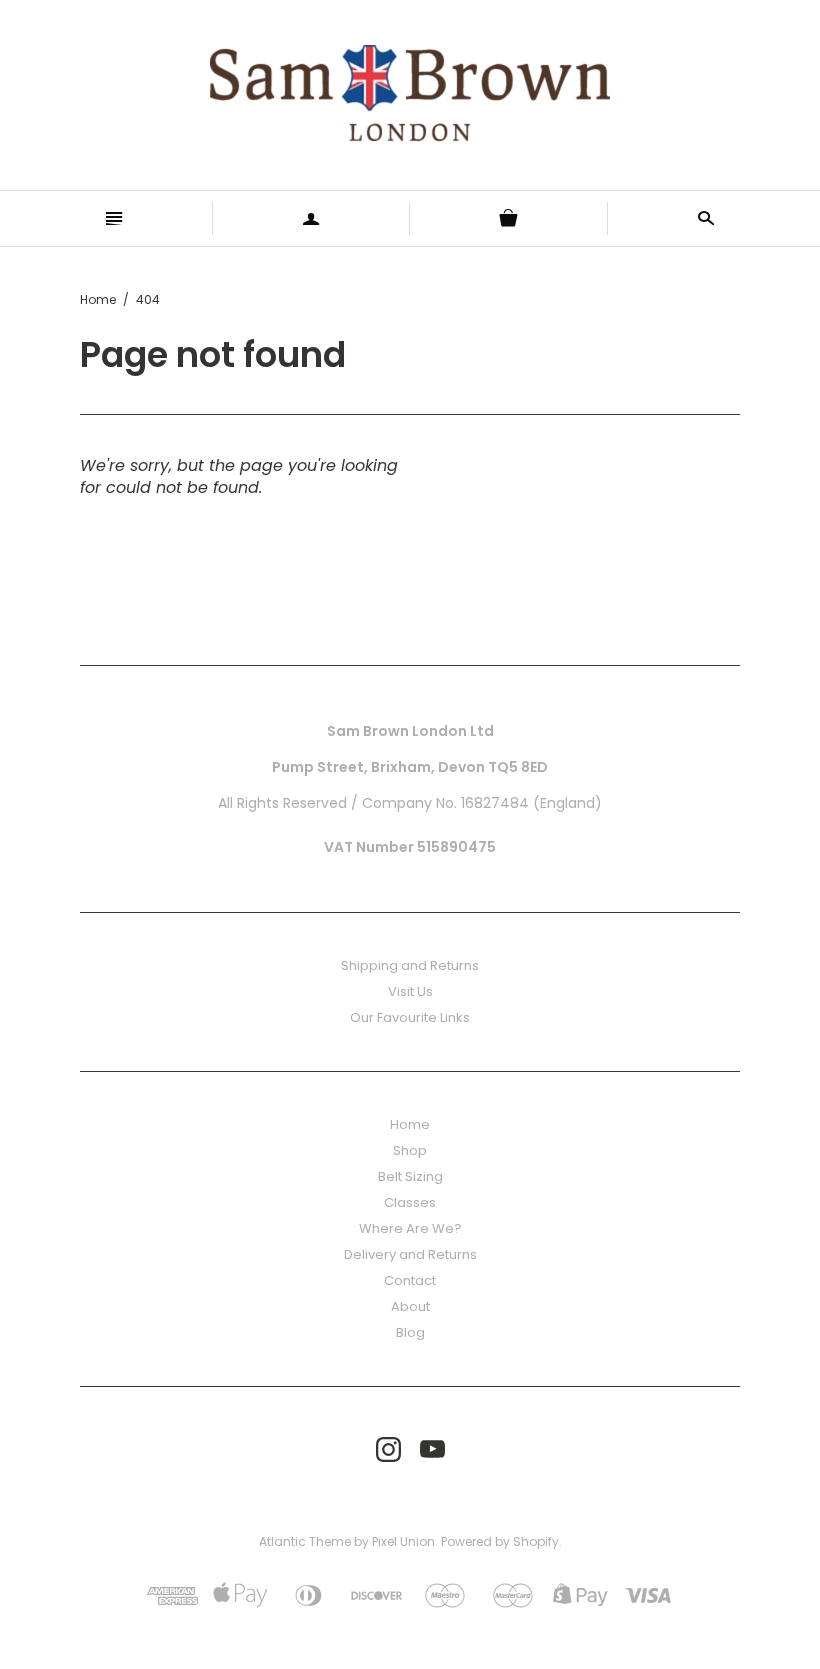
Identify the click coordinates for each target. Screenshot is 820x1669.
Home (98, 299)
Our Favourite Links (410, 1017)
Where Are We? (410, 1228)
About (410, 1306)
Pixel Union (403, 1541)
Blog (410, 1332)
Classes (410, 1202)
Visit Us (410, 991)
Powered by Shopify (500, 1541)
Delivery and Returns (410, 1254)
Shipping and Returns (410, 965)
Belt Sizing (410, 1176)
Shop (410, 1150)
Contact (410, 1280)
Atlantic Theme (305, 1541)
